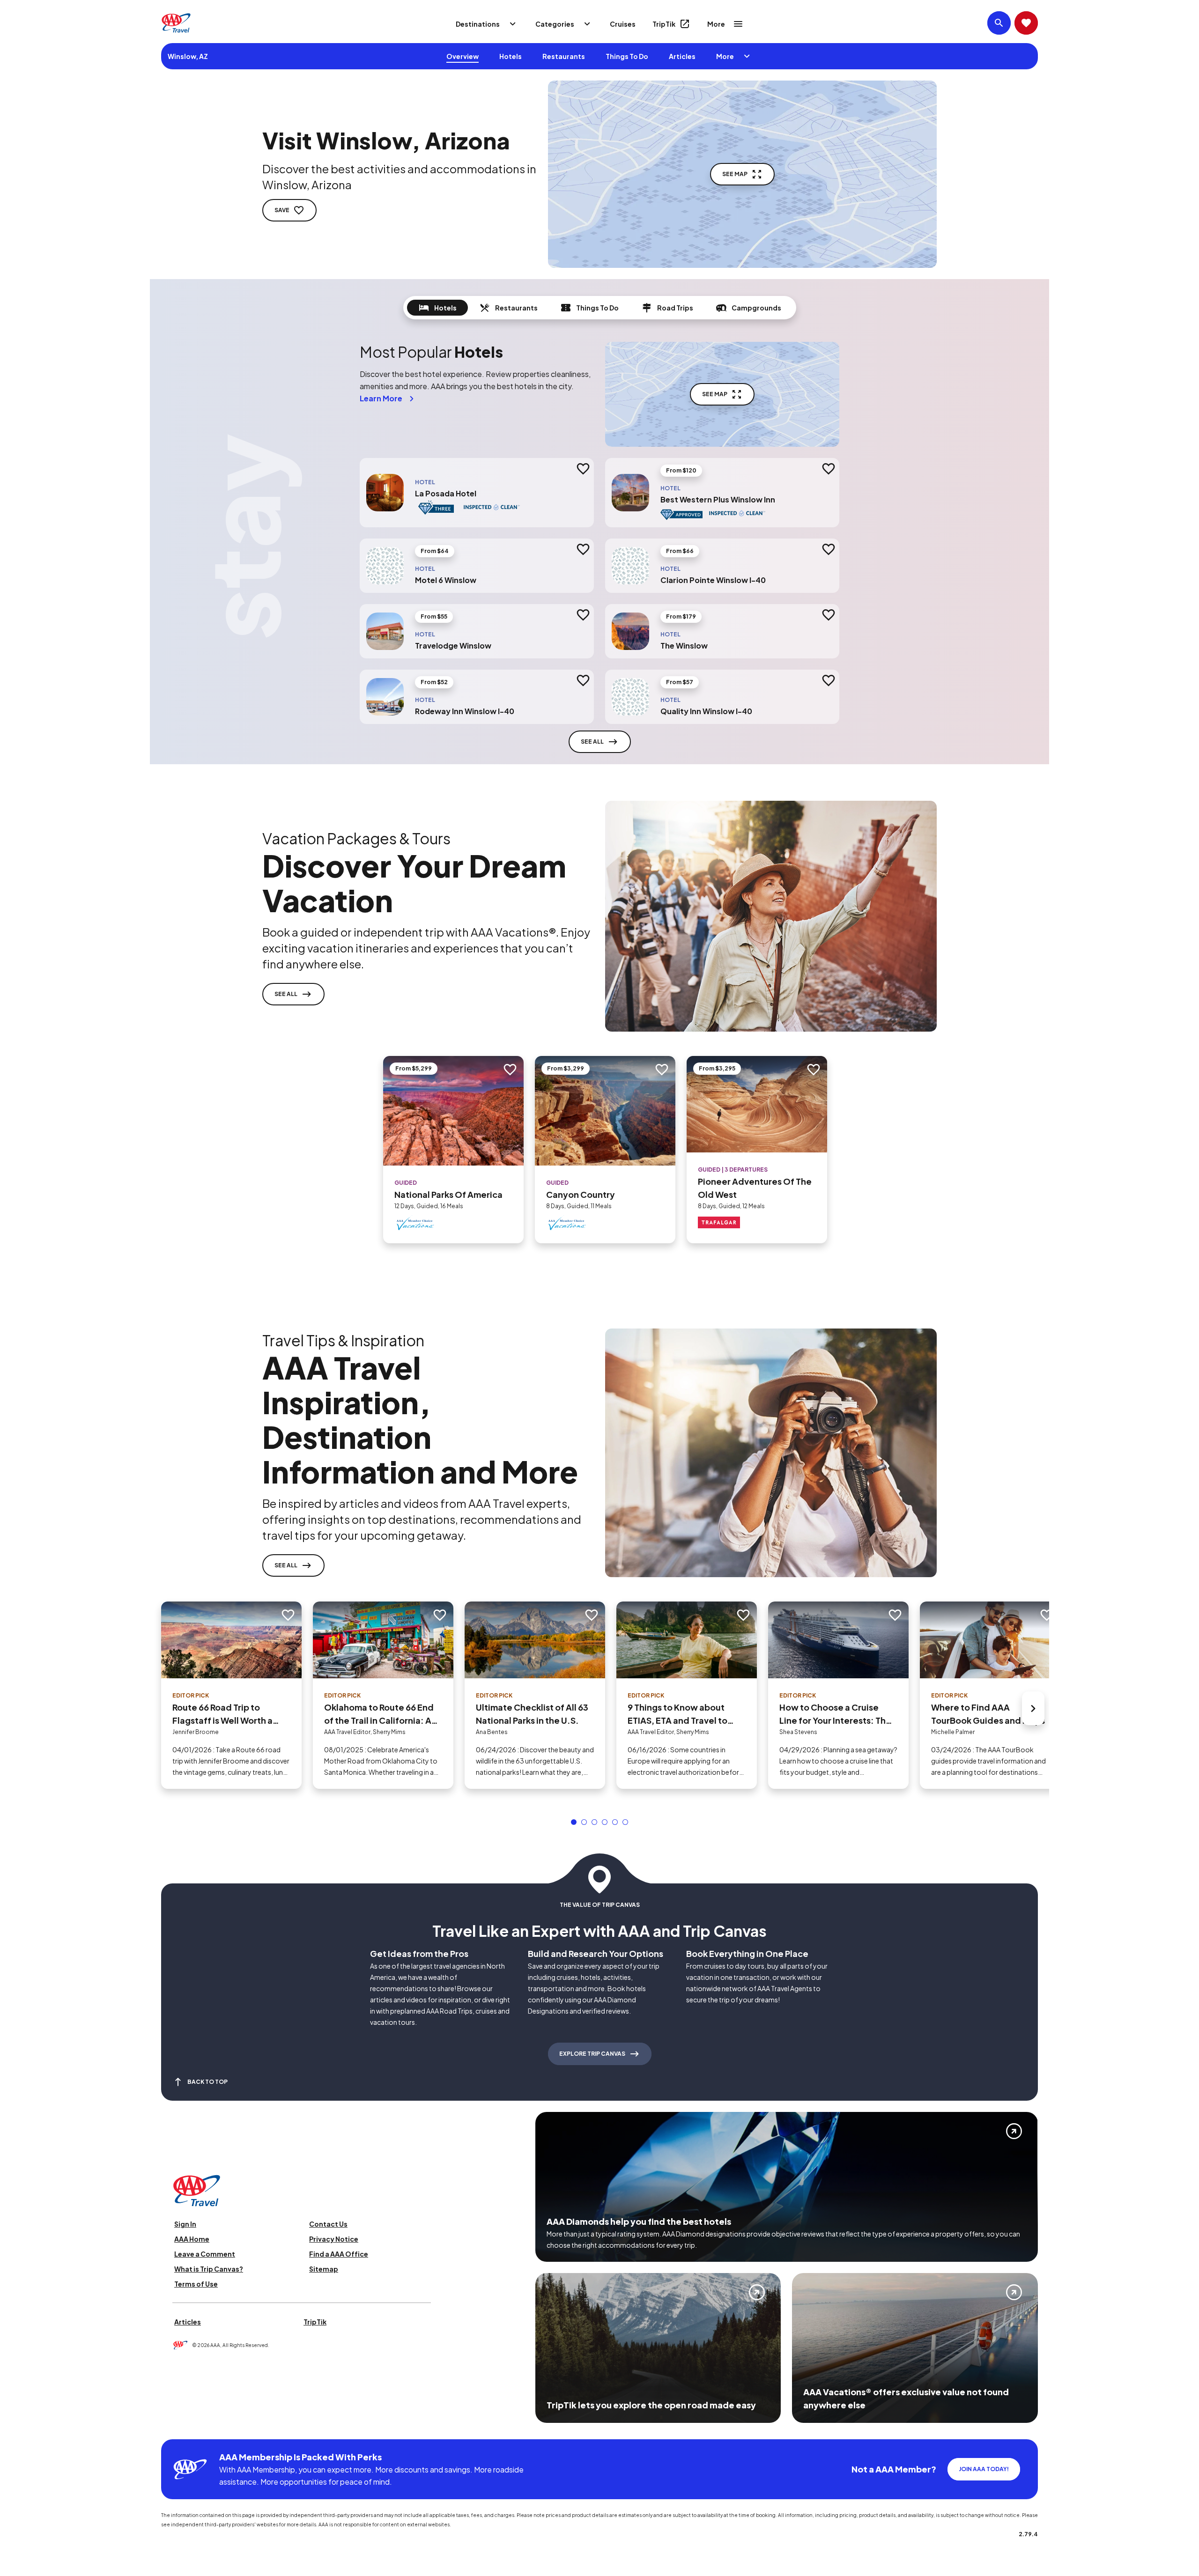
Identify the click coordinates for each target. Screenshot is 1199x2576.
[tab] (437, 308)
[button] (574, 1822)
